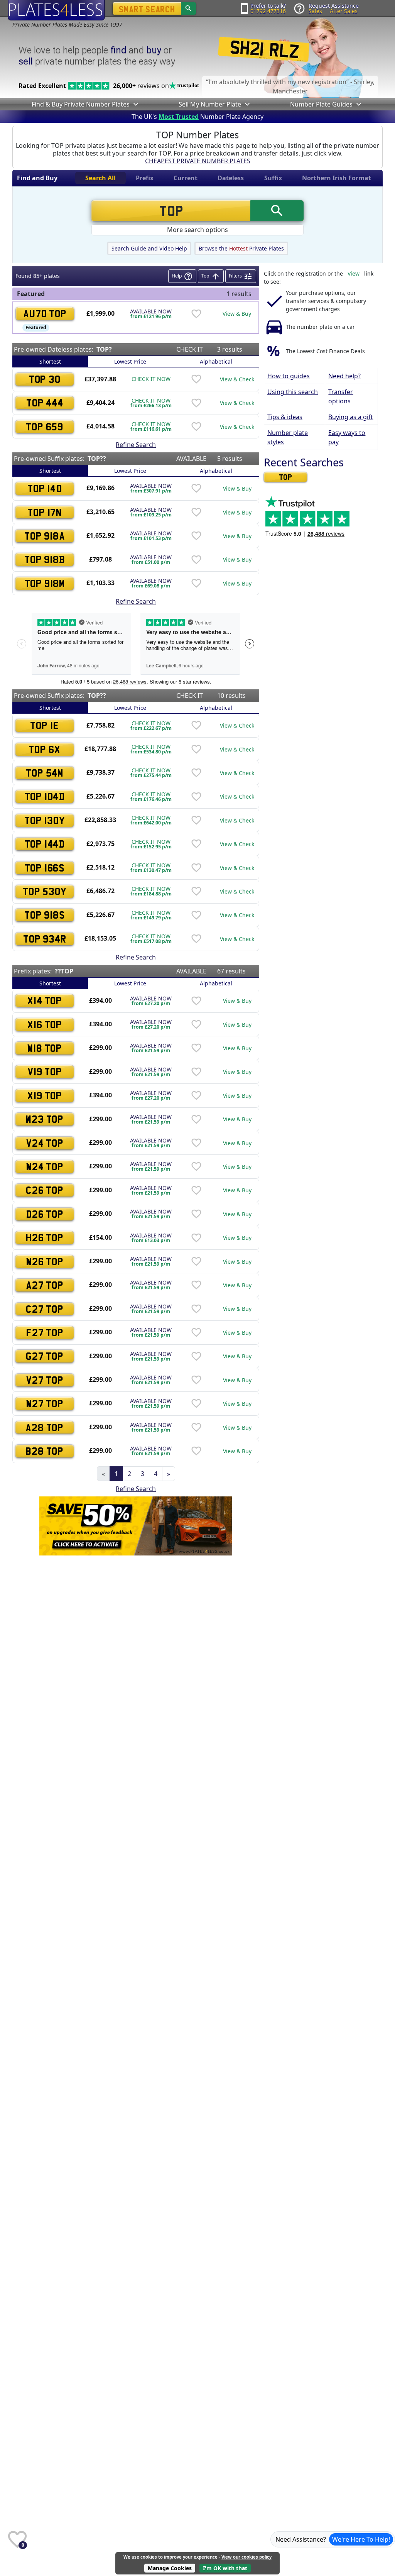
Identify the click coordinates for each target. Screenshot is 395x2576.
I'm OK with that (225, 2568)
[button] (135, 104)
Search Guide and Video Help (149, 248)
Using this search (293, 392)
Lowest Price (130, 361)
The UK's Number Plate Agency (197, 117)
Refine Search (136, 445)
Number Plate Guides (321, 104)
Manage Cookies (170, 2568)
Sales (315, 11)
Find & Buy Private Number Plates (81, 104)
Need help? (344, 376)
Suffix (273, 178)
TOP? (104, 349)
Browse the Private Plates (241, 248)
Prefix (145, 178)
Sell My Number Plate (210, 104)
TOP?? (97, 459)
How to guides (289, 376)
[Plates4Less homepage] (56, 10)
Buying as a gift (351, 417)
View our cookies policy (246, 2557)
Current (186, 178)
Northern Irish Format (337, 178)
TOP (286, 477)
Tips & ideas (285, 417)
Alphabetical (216, 361)
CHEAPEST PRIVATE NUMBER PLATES (198, 161)
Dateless (231, 178)
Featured (36, 328)
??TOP (64, 971)
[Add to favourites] (196, 314)
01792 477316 (268, 11)
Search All (100, 178)
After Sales (344, 11)
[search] (188, 8)
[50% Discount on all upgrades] (136, 1525)
